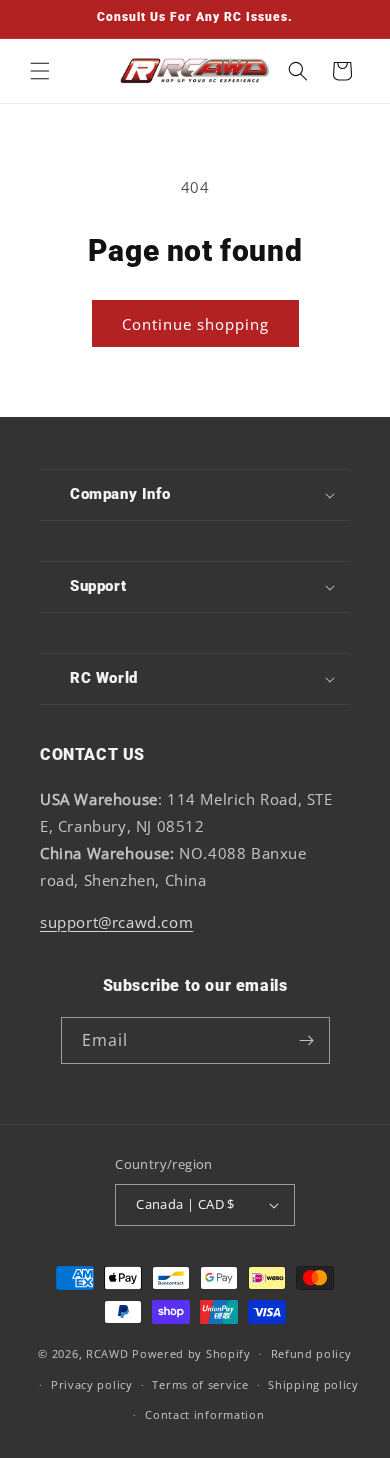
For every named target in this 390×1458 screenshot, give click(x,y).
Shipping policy (313, 1384)
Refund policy (311, 1353)
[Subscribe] (307, 1040)
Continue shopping (195, 324)
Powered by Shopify (191, 1353)
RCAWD (107, 1353)
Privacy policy (92, 1384)
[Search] (298, 71)
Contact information (204, 1414)
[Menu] (40, 71)
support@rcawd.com (116, 922)
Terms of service (200, 1384)
